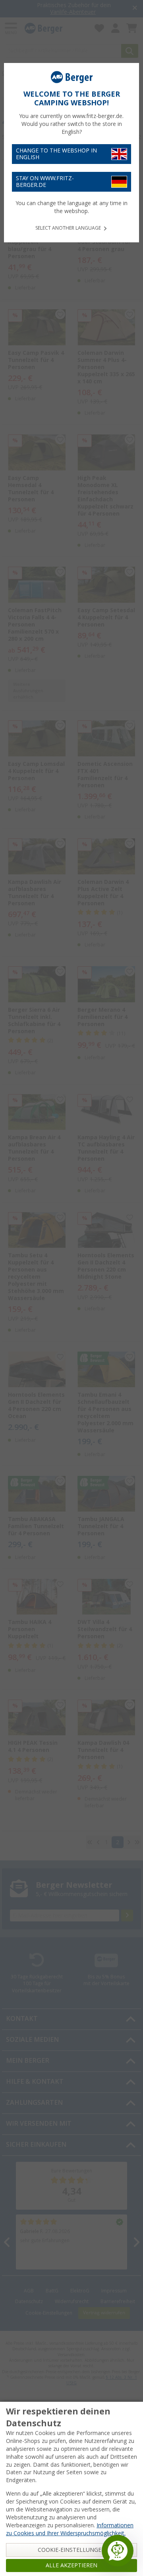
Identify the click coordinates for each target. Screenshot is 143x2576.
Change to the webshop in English (56, 154)
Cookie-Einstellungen (72, 2550)
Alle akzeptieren (71, 2565)
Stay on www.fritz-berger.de (45, 182)
